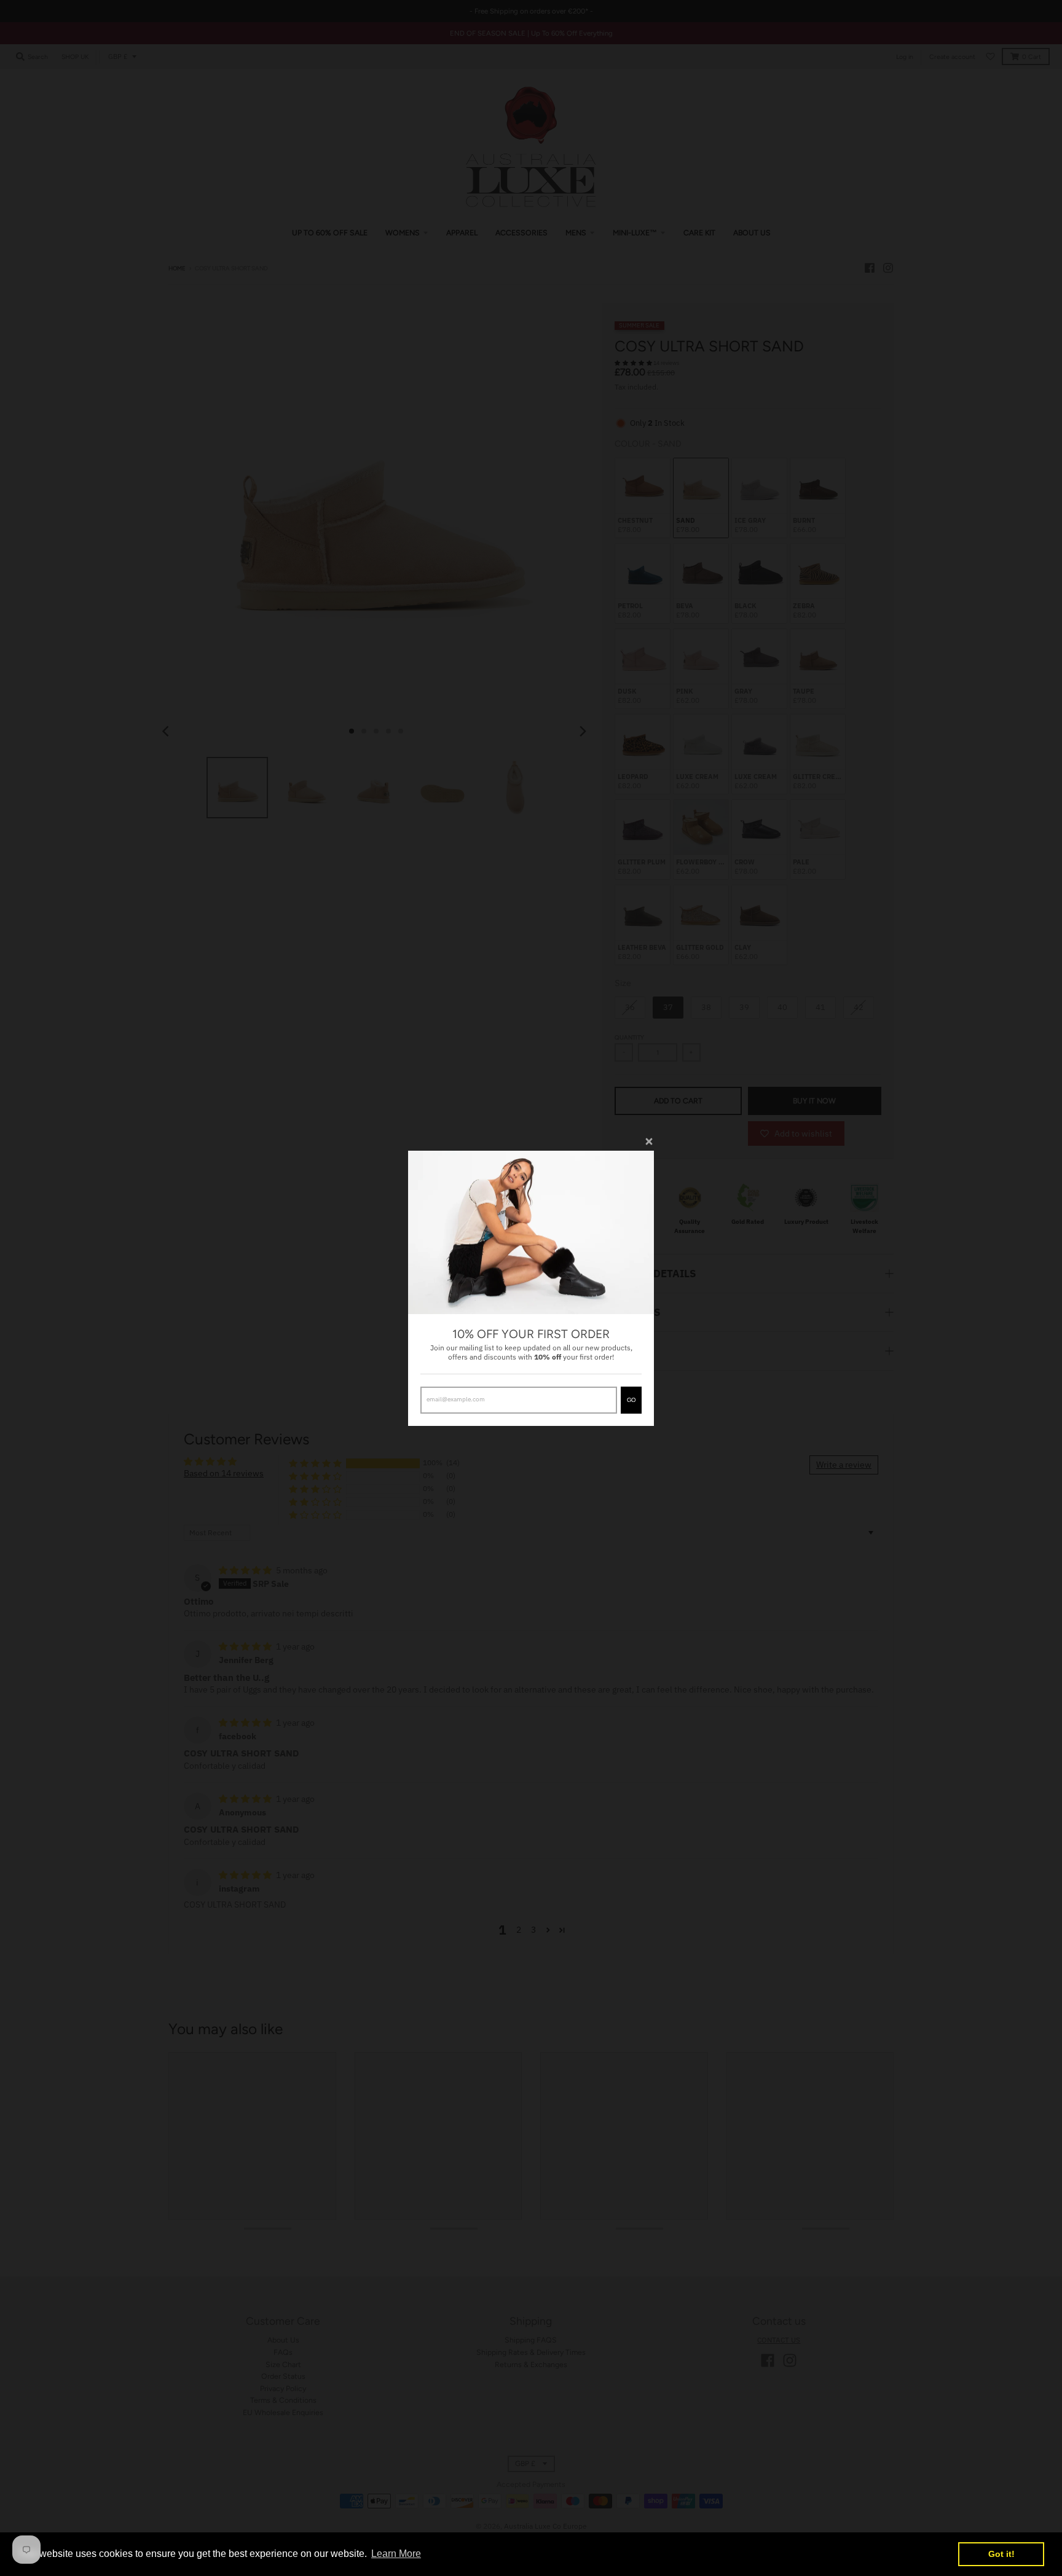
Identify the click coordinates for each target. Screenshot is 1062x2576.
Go (631, 1400)
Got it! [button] (1001, 2554)
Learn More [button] (396, 2554)
